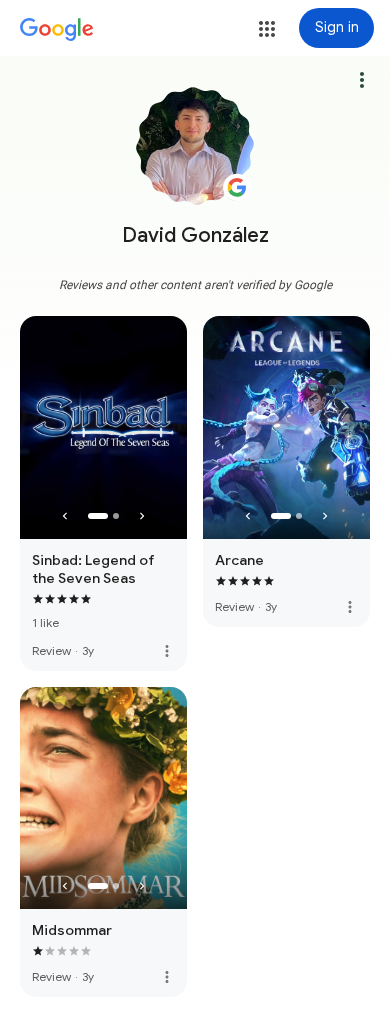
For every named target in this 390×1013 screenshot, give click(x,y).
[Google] (57, 30)
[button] (267, 29)
